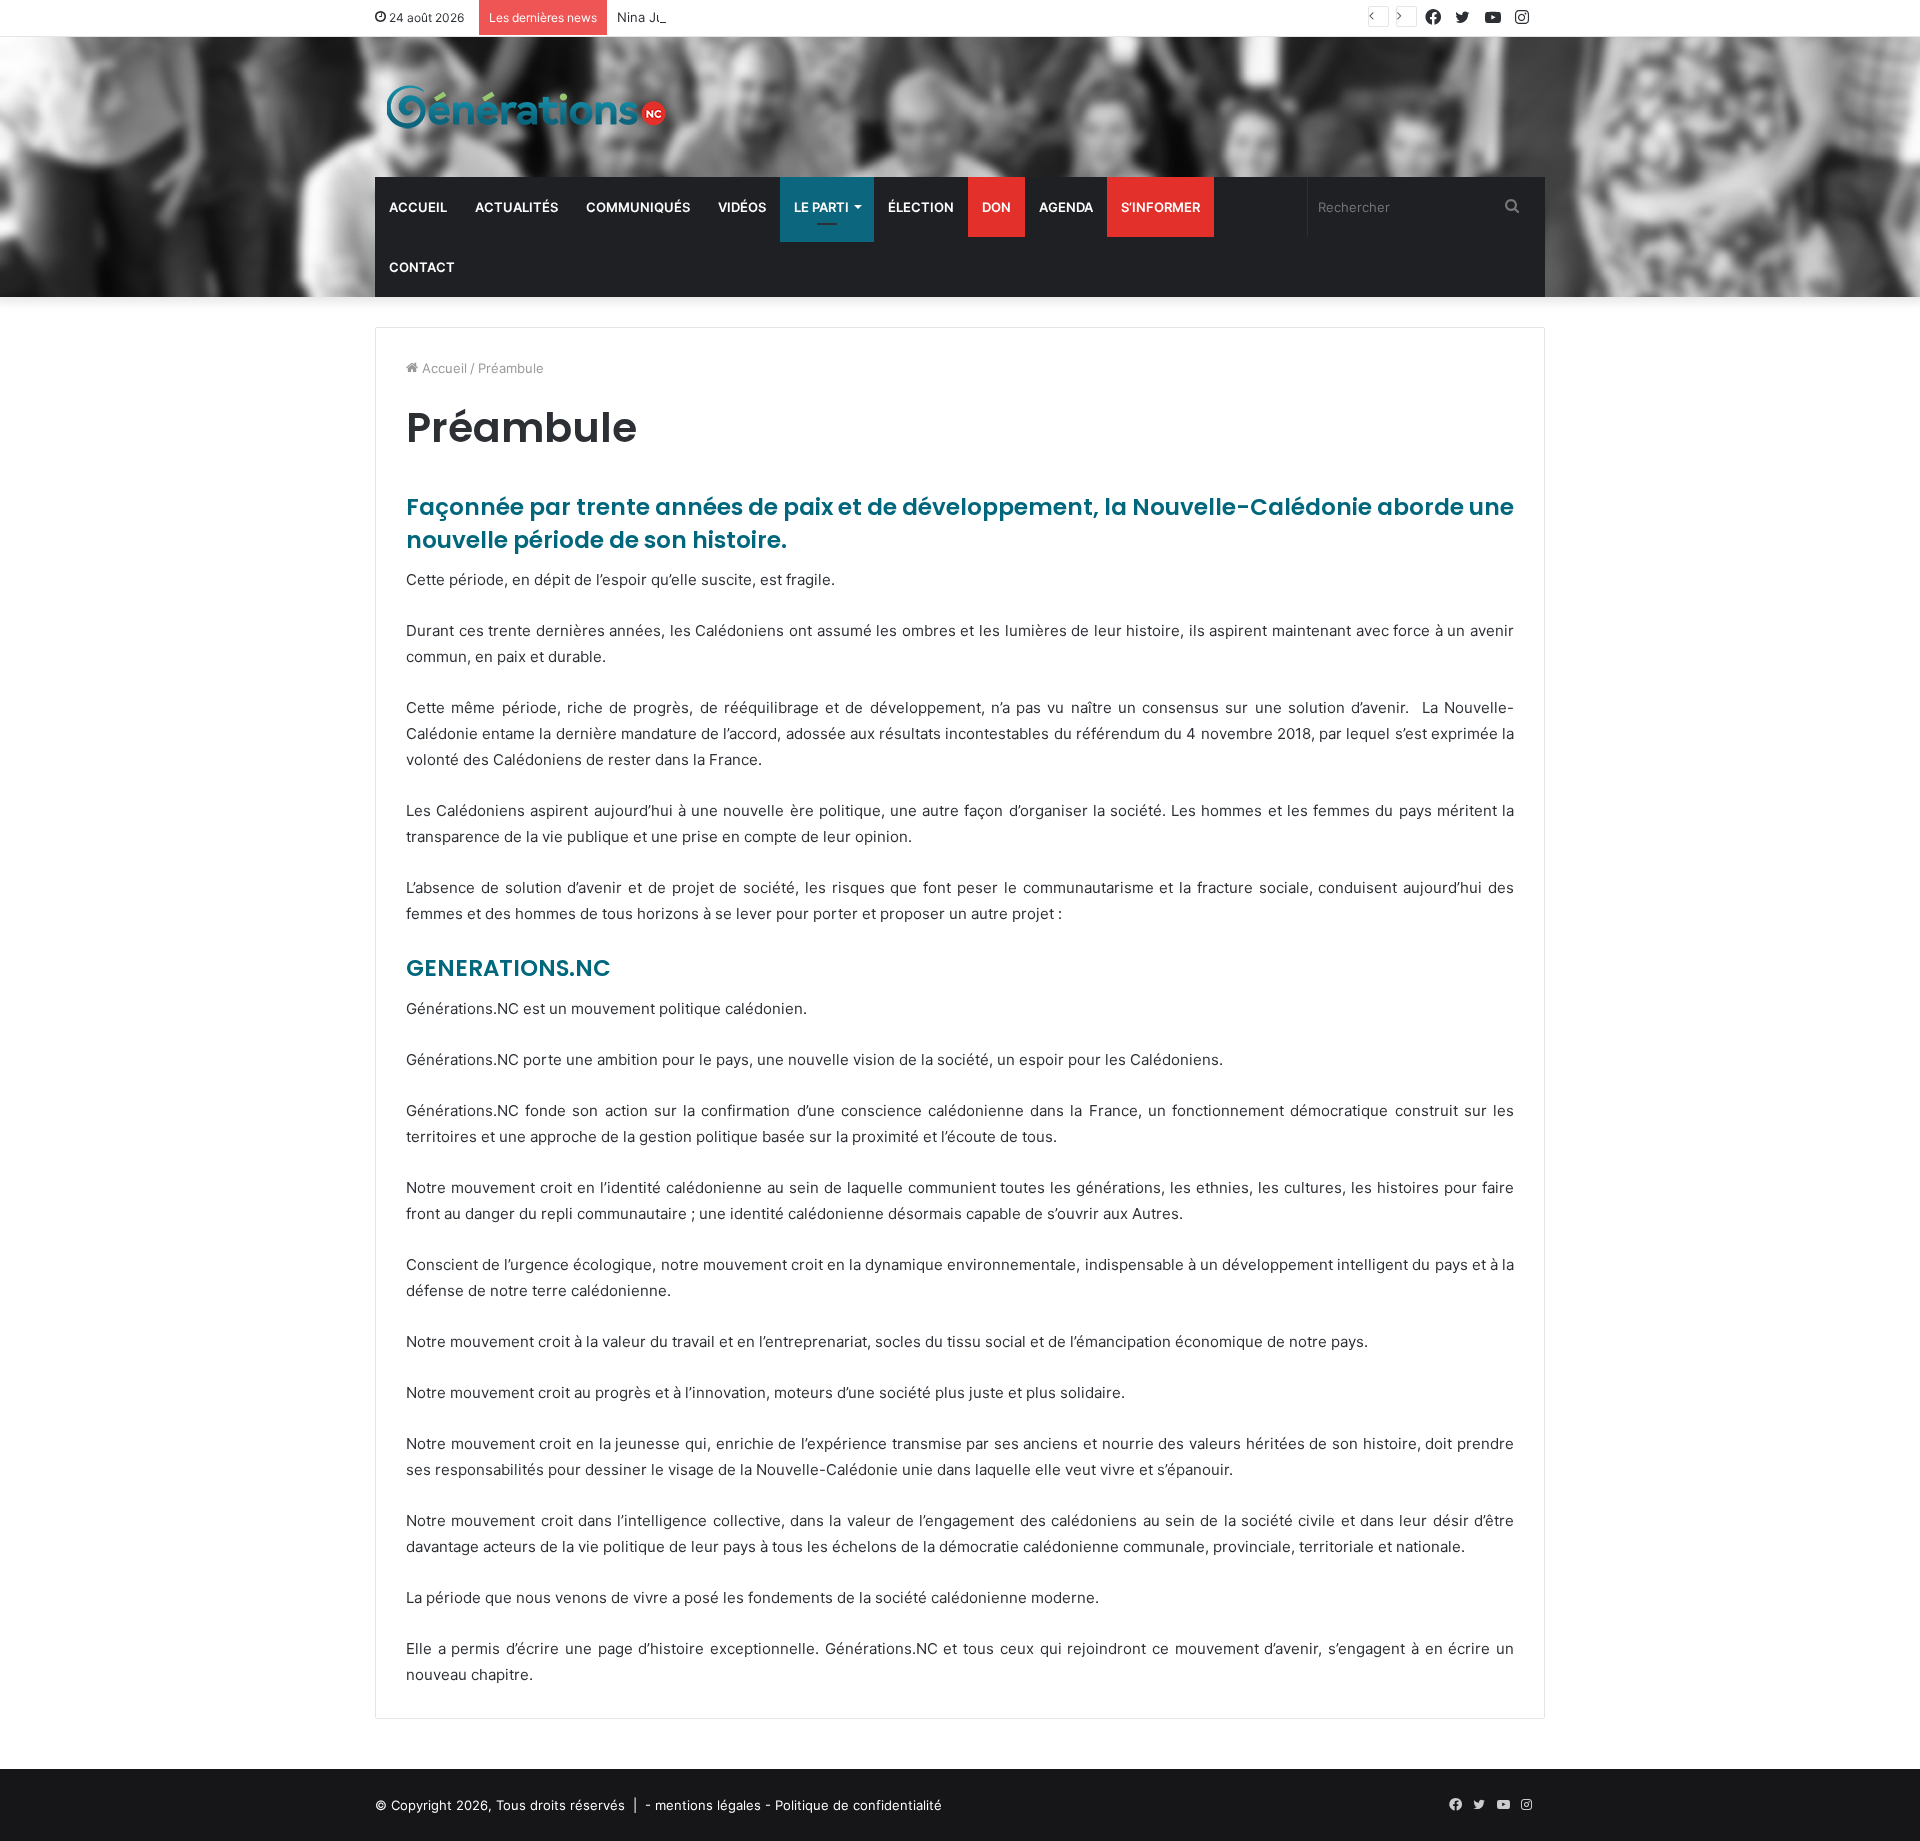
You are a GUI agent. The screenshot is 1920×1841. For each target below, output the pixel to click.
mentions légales (708, 1805)
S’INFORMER (1160, 207)
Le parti (821, 207)
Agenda (1066, 207)
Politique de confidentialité (858, 1805)
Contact (422, 267)
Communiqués (638, 207)
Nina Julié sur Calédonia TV (702, 17)
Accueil (418, 207)
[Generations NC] (525, 107)
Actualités (516, 207)
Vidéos (742, 207)
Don (996, 207)
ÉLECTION (921, 207)
